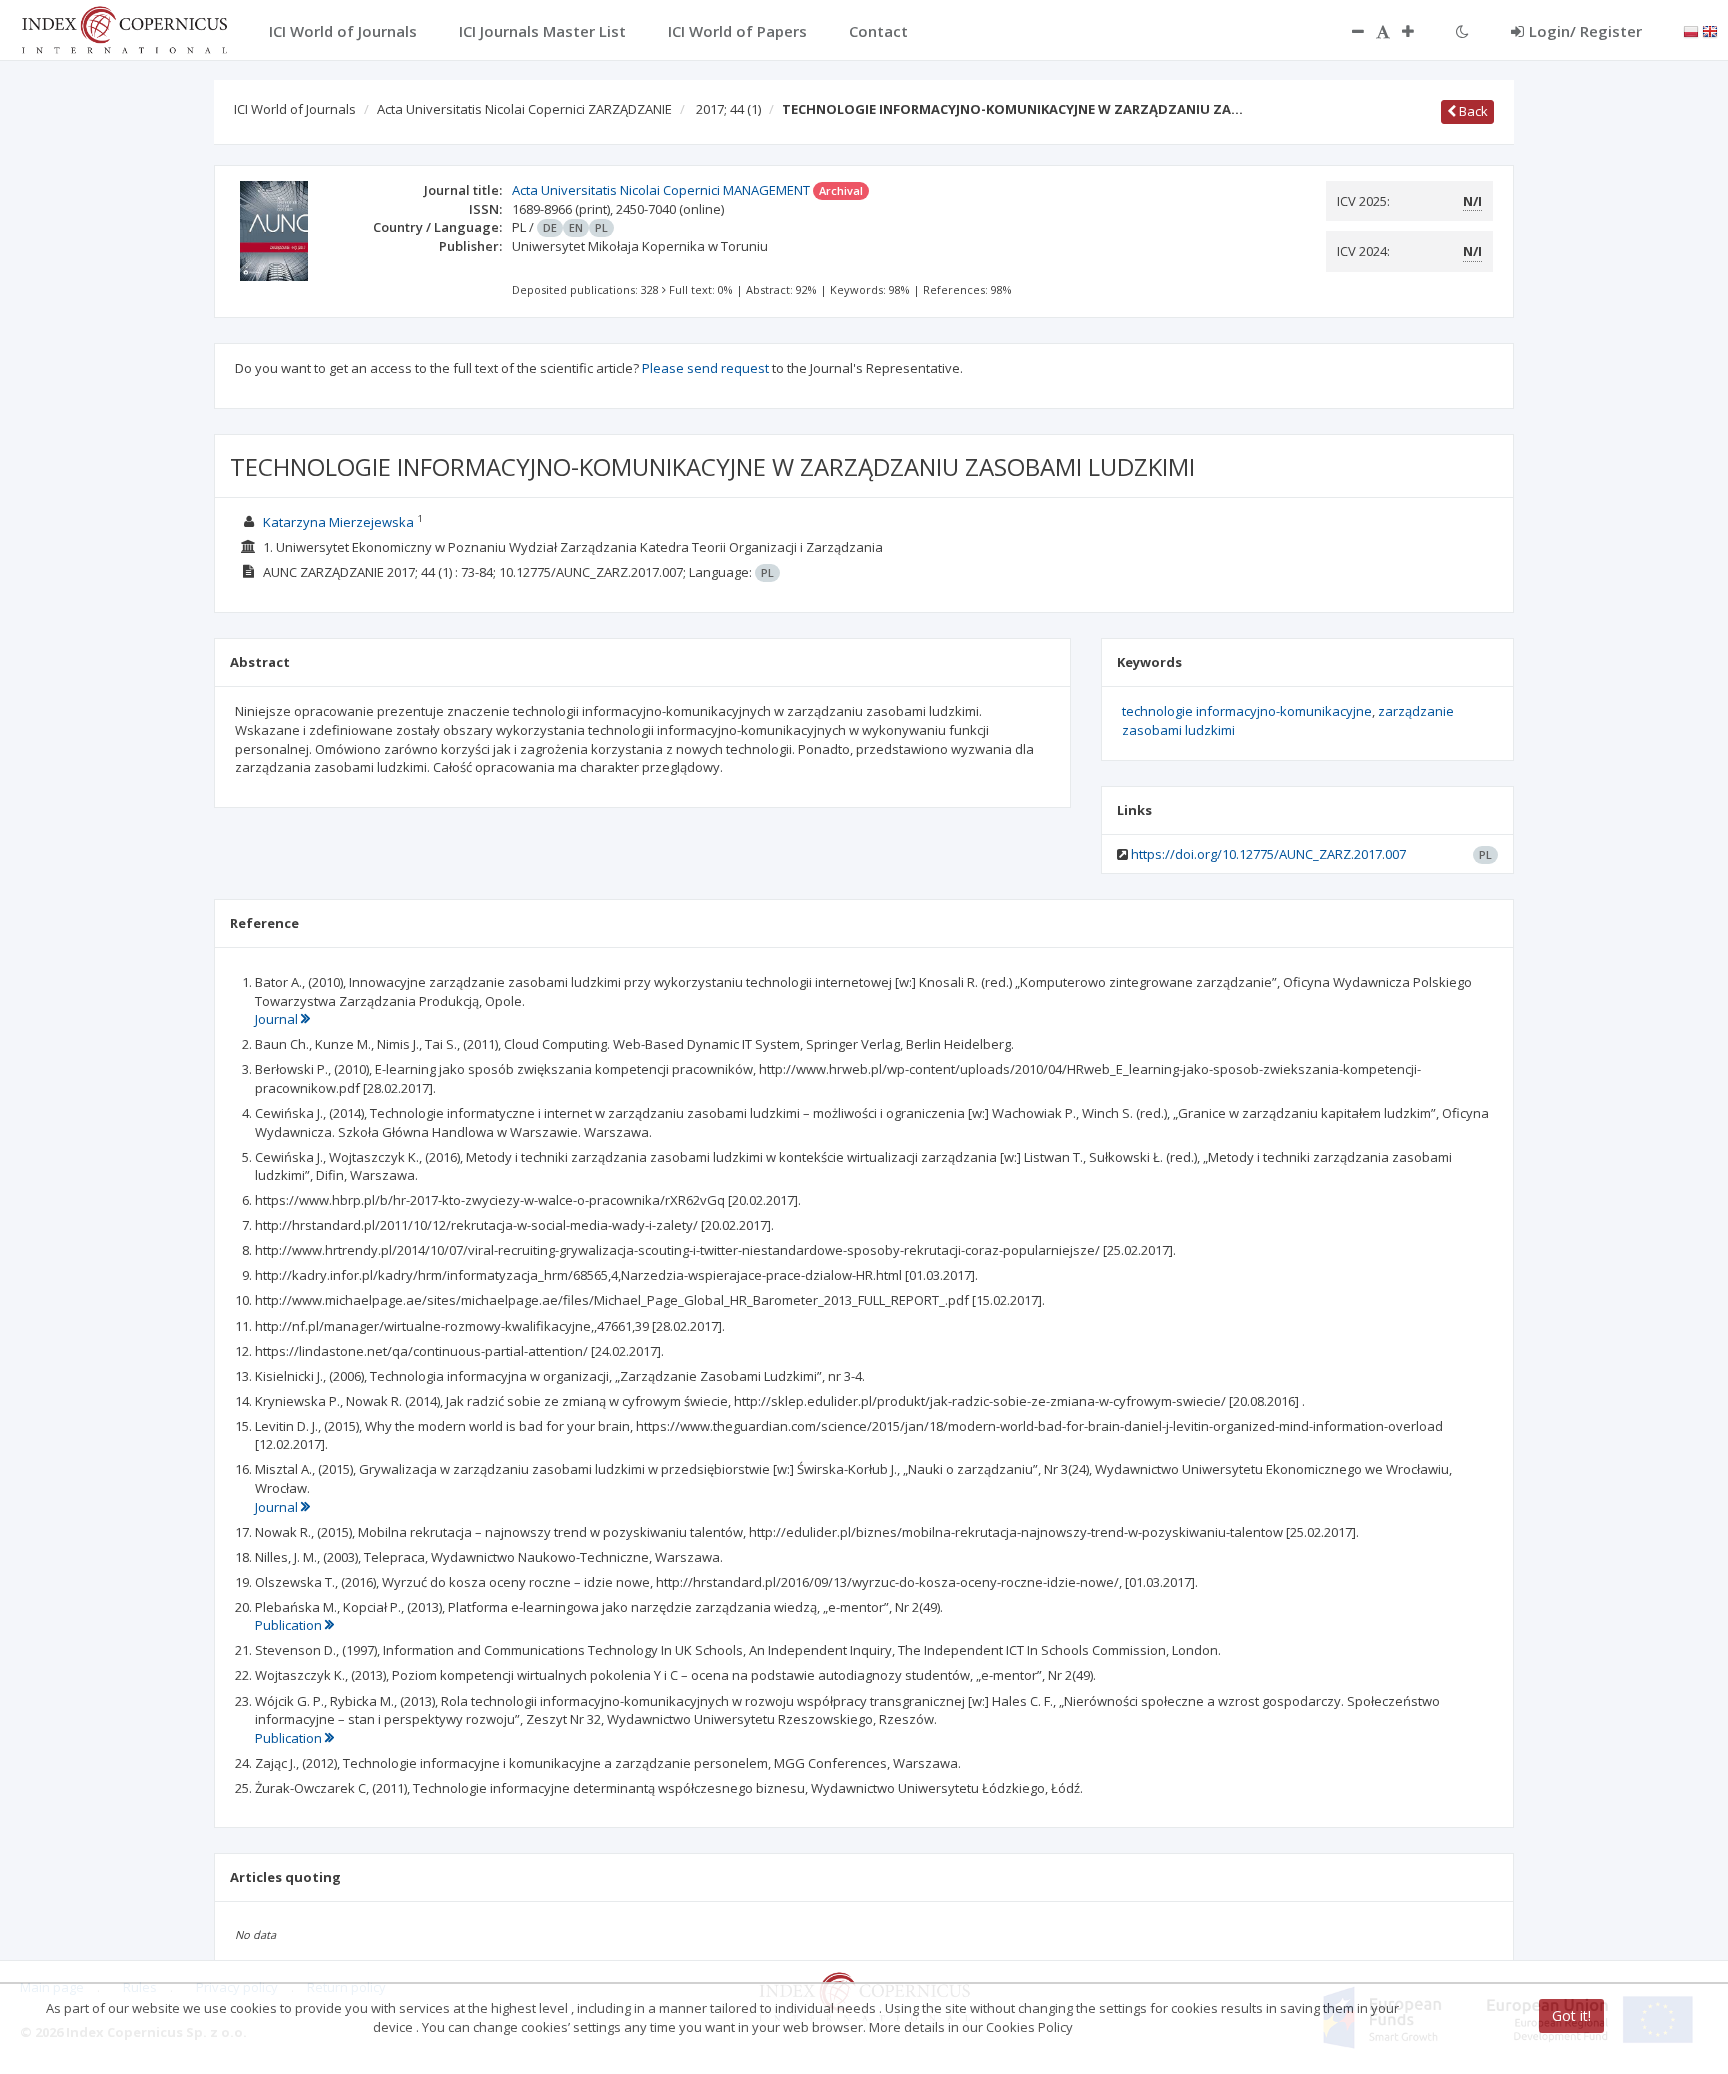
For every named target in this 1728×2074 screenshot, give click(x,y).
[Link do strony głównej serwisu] (124, 28)
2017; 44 (728, 109)
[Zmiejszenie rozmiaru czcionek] (1348, 31)
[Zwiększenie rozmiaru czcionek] (1418, 31)
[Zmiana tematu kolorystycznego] (1462, 31)
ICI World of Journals (295, 109)
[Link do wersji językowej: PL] (1691, 30)
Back (1472, 111)
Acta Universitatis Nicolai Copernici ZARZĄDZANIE (524, 109)
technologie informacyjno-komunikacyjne (1247, 711)
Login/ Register (1585, 31)
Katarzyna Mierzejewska (338, 522)
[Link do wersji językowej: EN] (1710, 30)
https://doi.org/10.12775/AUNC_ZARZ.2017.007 (1268, 854)
